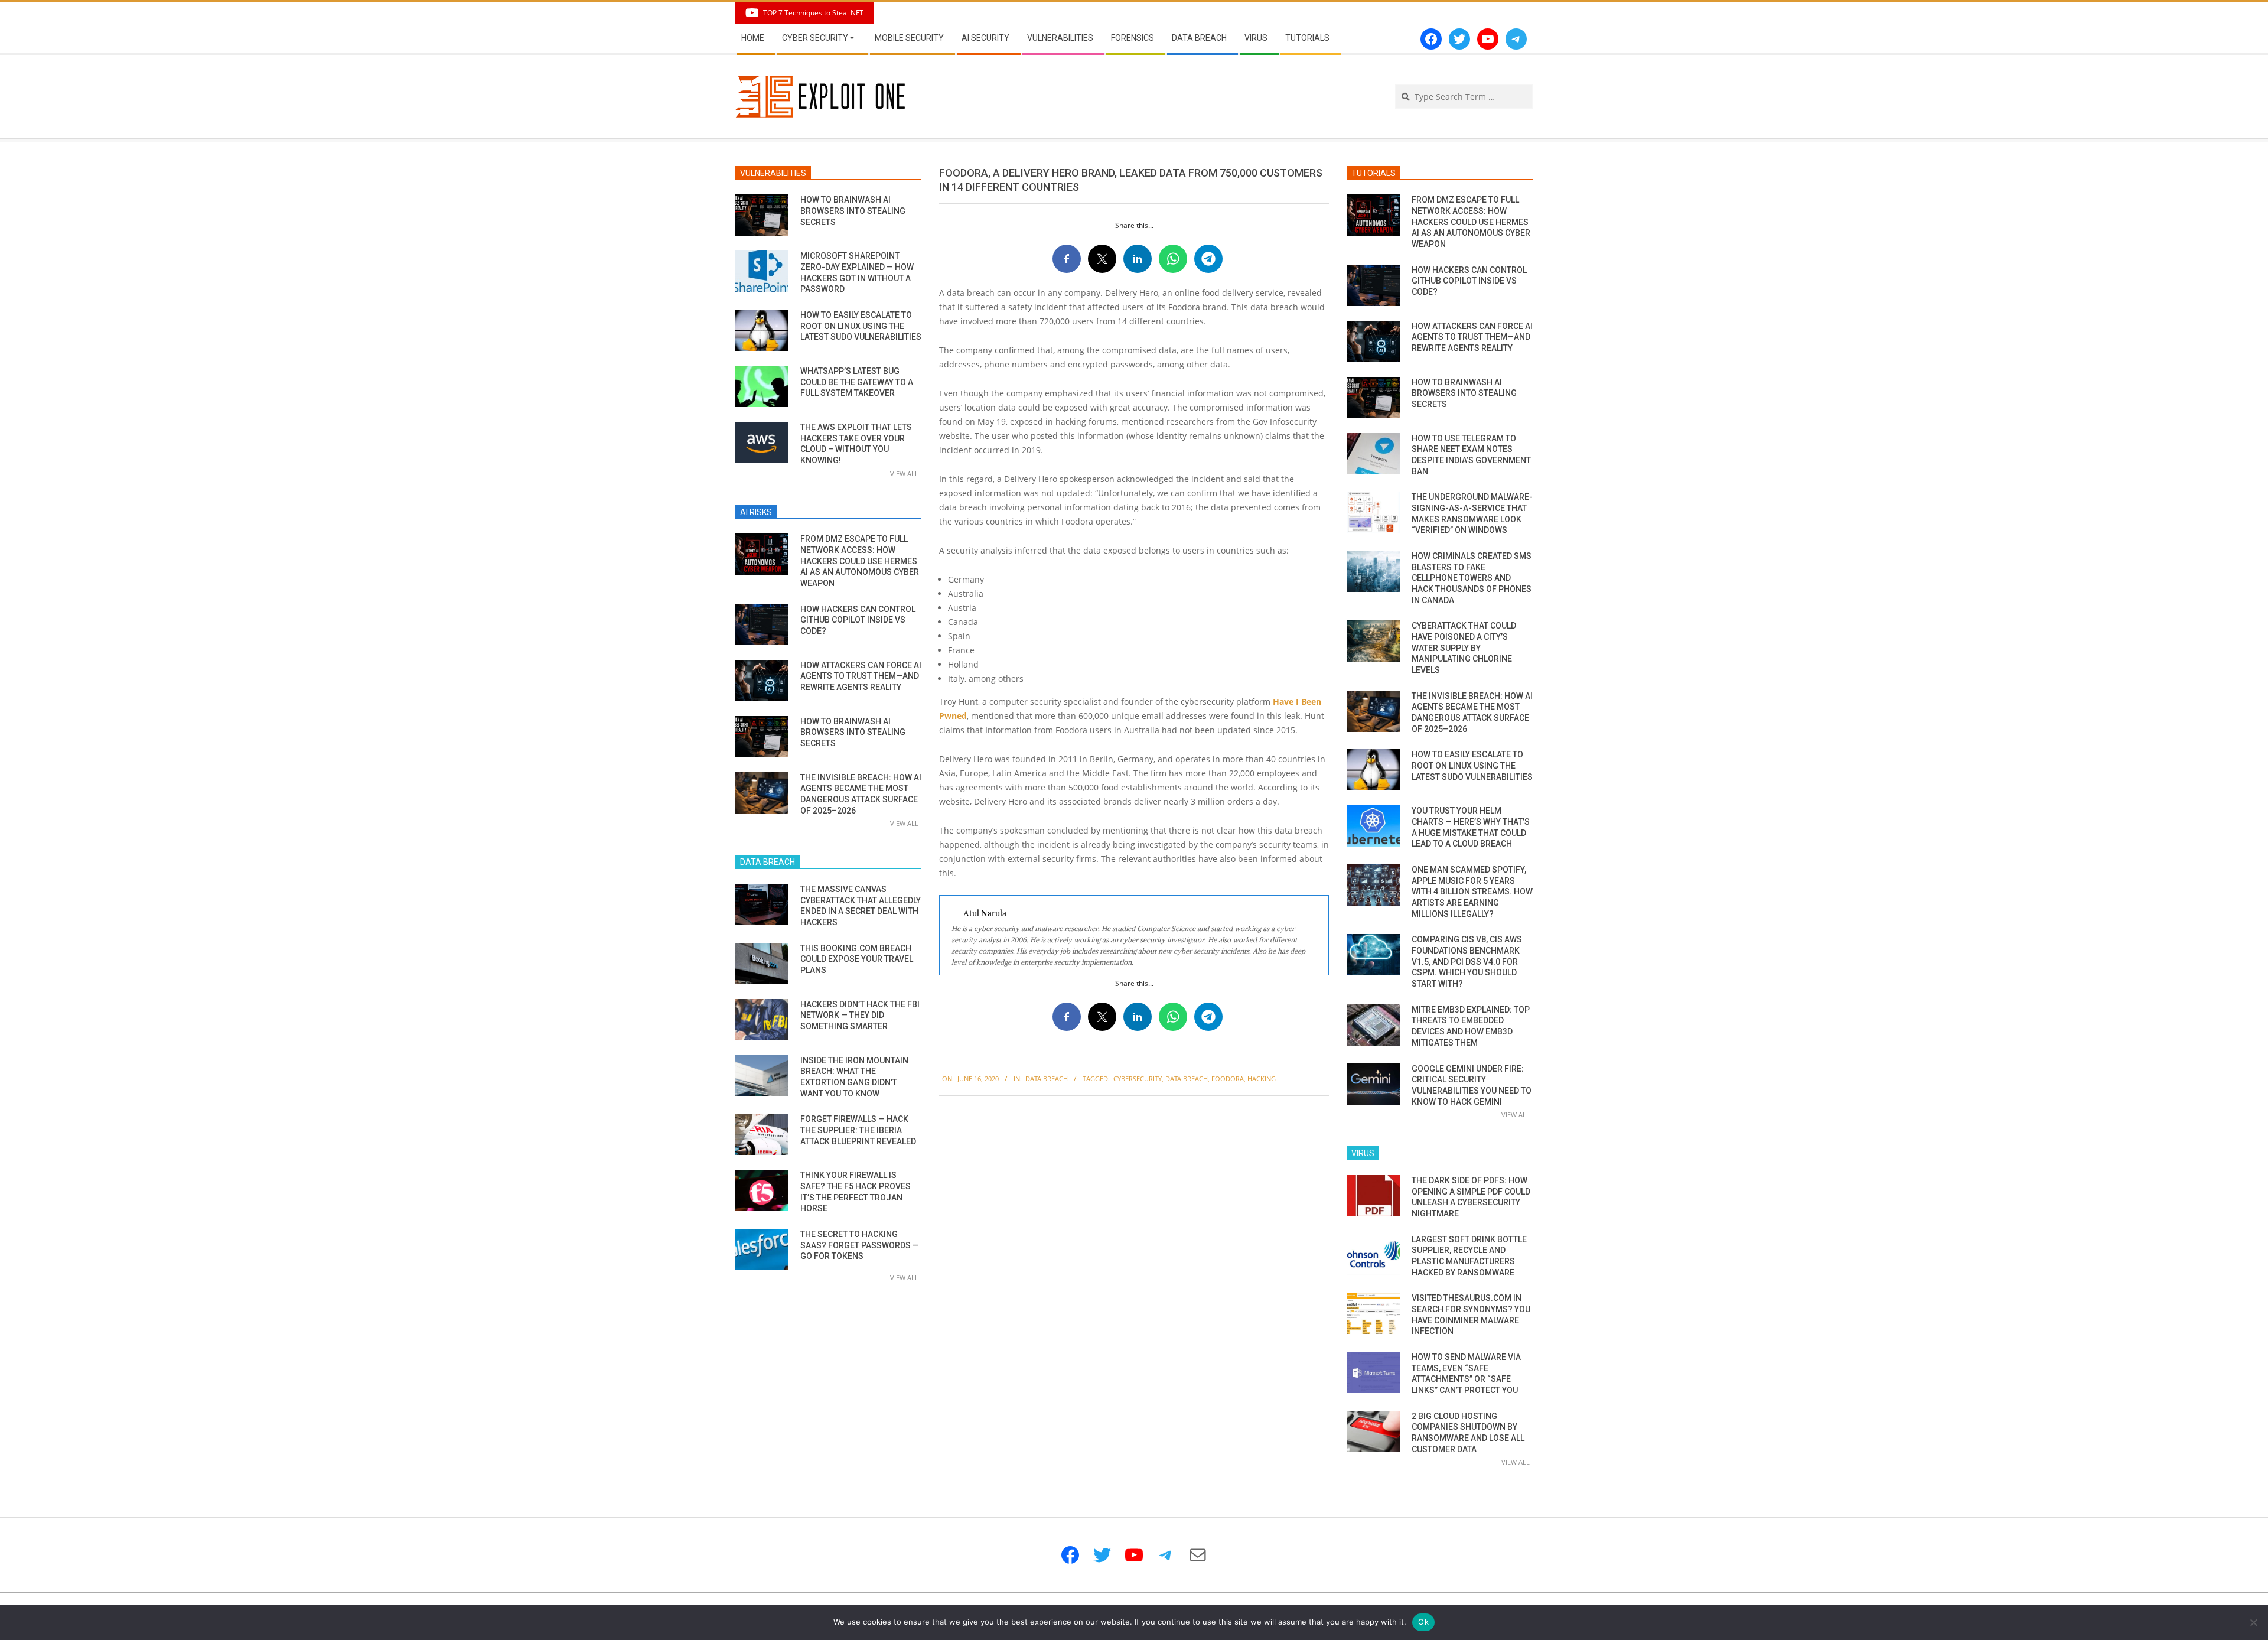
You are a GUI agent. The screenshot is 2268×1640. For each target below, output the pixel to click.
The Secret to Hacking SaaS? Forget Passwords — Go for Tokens (860, 1245)
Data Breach (1047, 1078)
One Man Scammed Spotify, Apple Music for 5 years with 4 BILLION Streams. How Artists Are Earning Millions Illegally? (1472, 892)
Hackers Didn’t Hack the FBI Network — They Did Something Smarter (860, 1015)
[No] (2253, 1622)
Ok (1423, 1622)
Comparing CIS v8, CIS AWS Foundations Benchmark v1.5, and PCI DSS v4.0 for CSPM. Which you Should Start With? (1467, 961)
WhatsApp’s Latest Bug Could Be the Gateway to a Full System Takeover (857, 382)
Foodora (1228, 1078)
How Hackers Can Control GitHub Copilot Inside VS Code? (858, 620)
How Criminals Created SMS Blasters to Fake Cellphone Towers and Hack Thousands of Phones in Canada (1472, 578)
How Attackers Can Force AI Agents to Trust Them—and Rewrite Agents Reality (861, 676)
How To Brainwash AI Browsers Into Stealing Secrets (853, 211)
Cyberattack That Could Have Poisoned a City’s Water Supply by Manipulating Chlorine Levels (1464, 648)
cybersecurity (1138, 1078)
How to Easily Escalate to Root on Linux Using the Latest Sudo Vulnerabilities (861, 326)
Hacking (1262, 1078)
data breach (1187, 1078)
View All (904, 474)
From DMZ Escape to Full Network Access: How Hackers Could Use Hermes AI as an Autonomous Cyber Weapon (860, 561)
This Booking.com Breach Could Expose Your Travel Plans (857, 959)
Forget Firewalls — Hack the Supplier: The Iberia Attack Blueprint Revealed (858, 1130)
